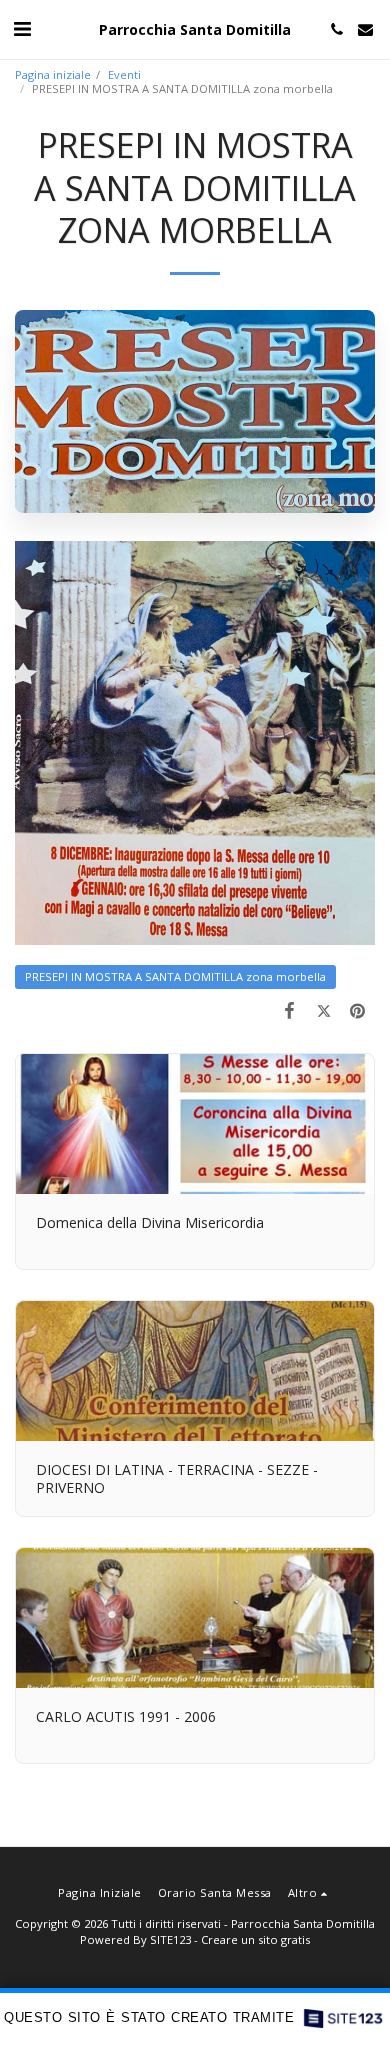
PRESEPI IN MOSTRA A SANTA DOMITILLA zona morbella (175, 976)
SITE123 (170, 1939)
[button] (22, 28)
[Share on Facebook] (289, 1010)
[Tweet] (324, 1010)
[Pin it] (358, 1010)
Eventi (124, 74)
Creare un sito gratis (255, 1939)
